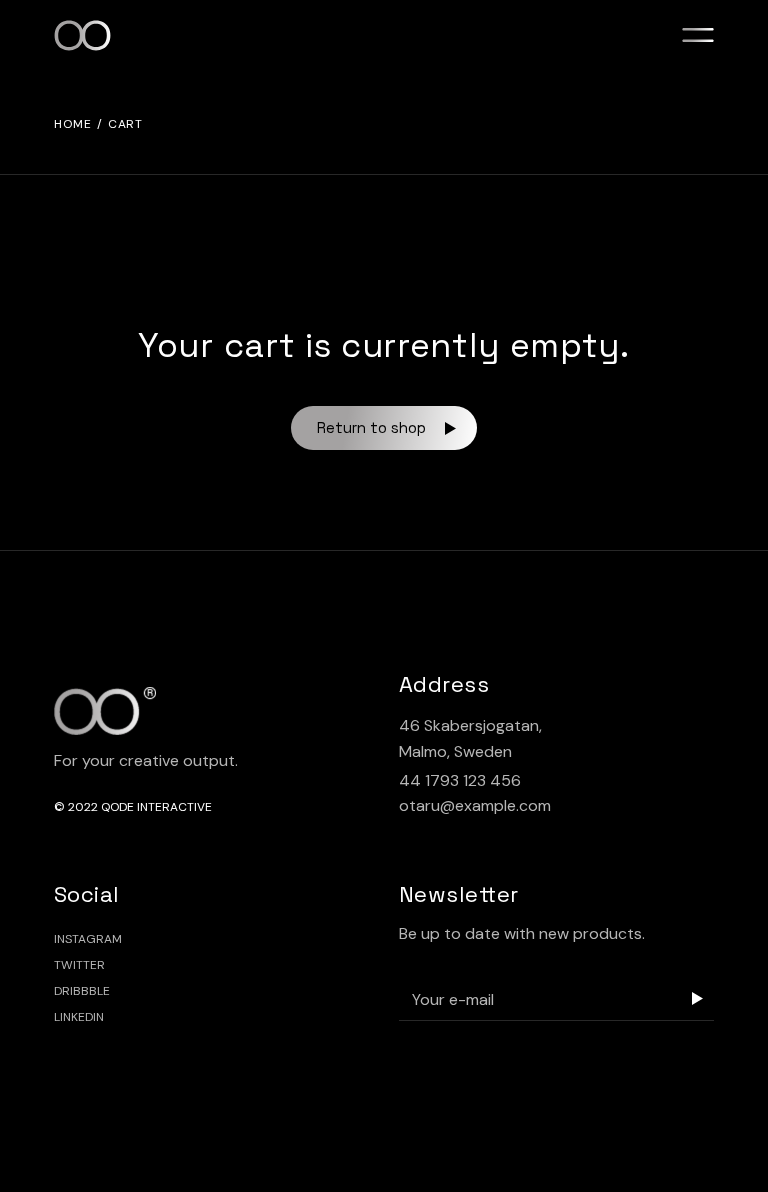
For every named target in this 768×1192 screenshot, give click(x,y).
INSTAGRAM (88, 939)
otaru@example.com (475, 805)
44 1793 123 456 (460, 780)
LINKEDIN (79, 1017)
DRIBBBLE (82, 991)
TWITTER (79, 965)
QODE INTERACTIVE (156, 807)
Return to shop (371, 427)
